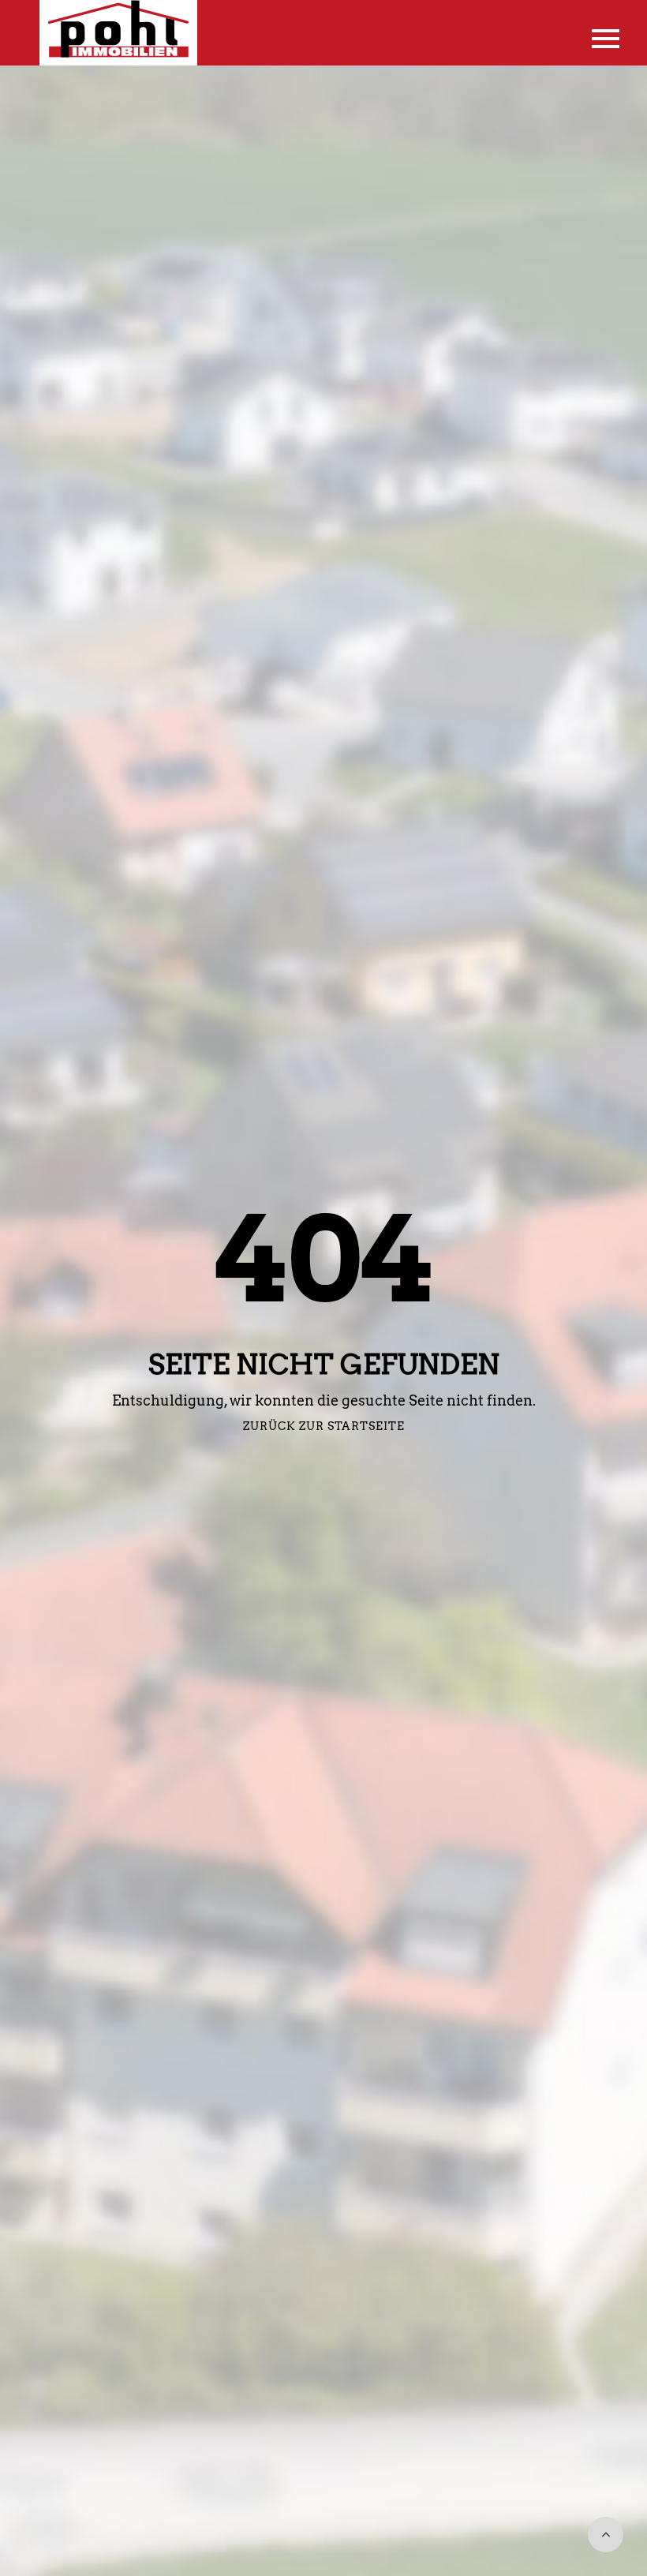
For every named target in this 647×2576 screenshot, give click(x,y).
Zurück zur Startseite (324, 1426)
